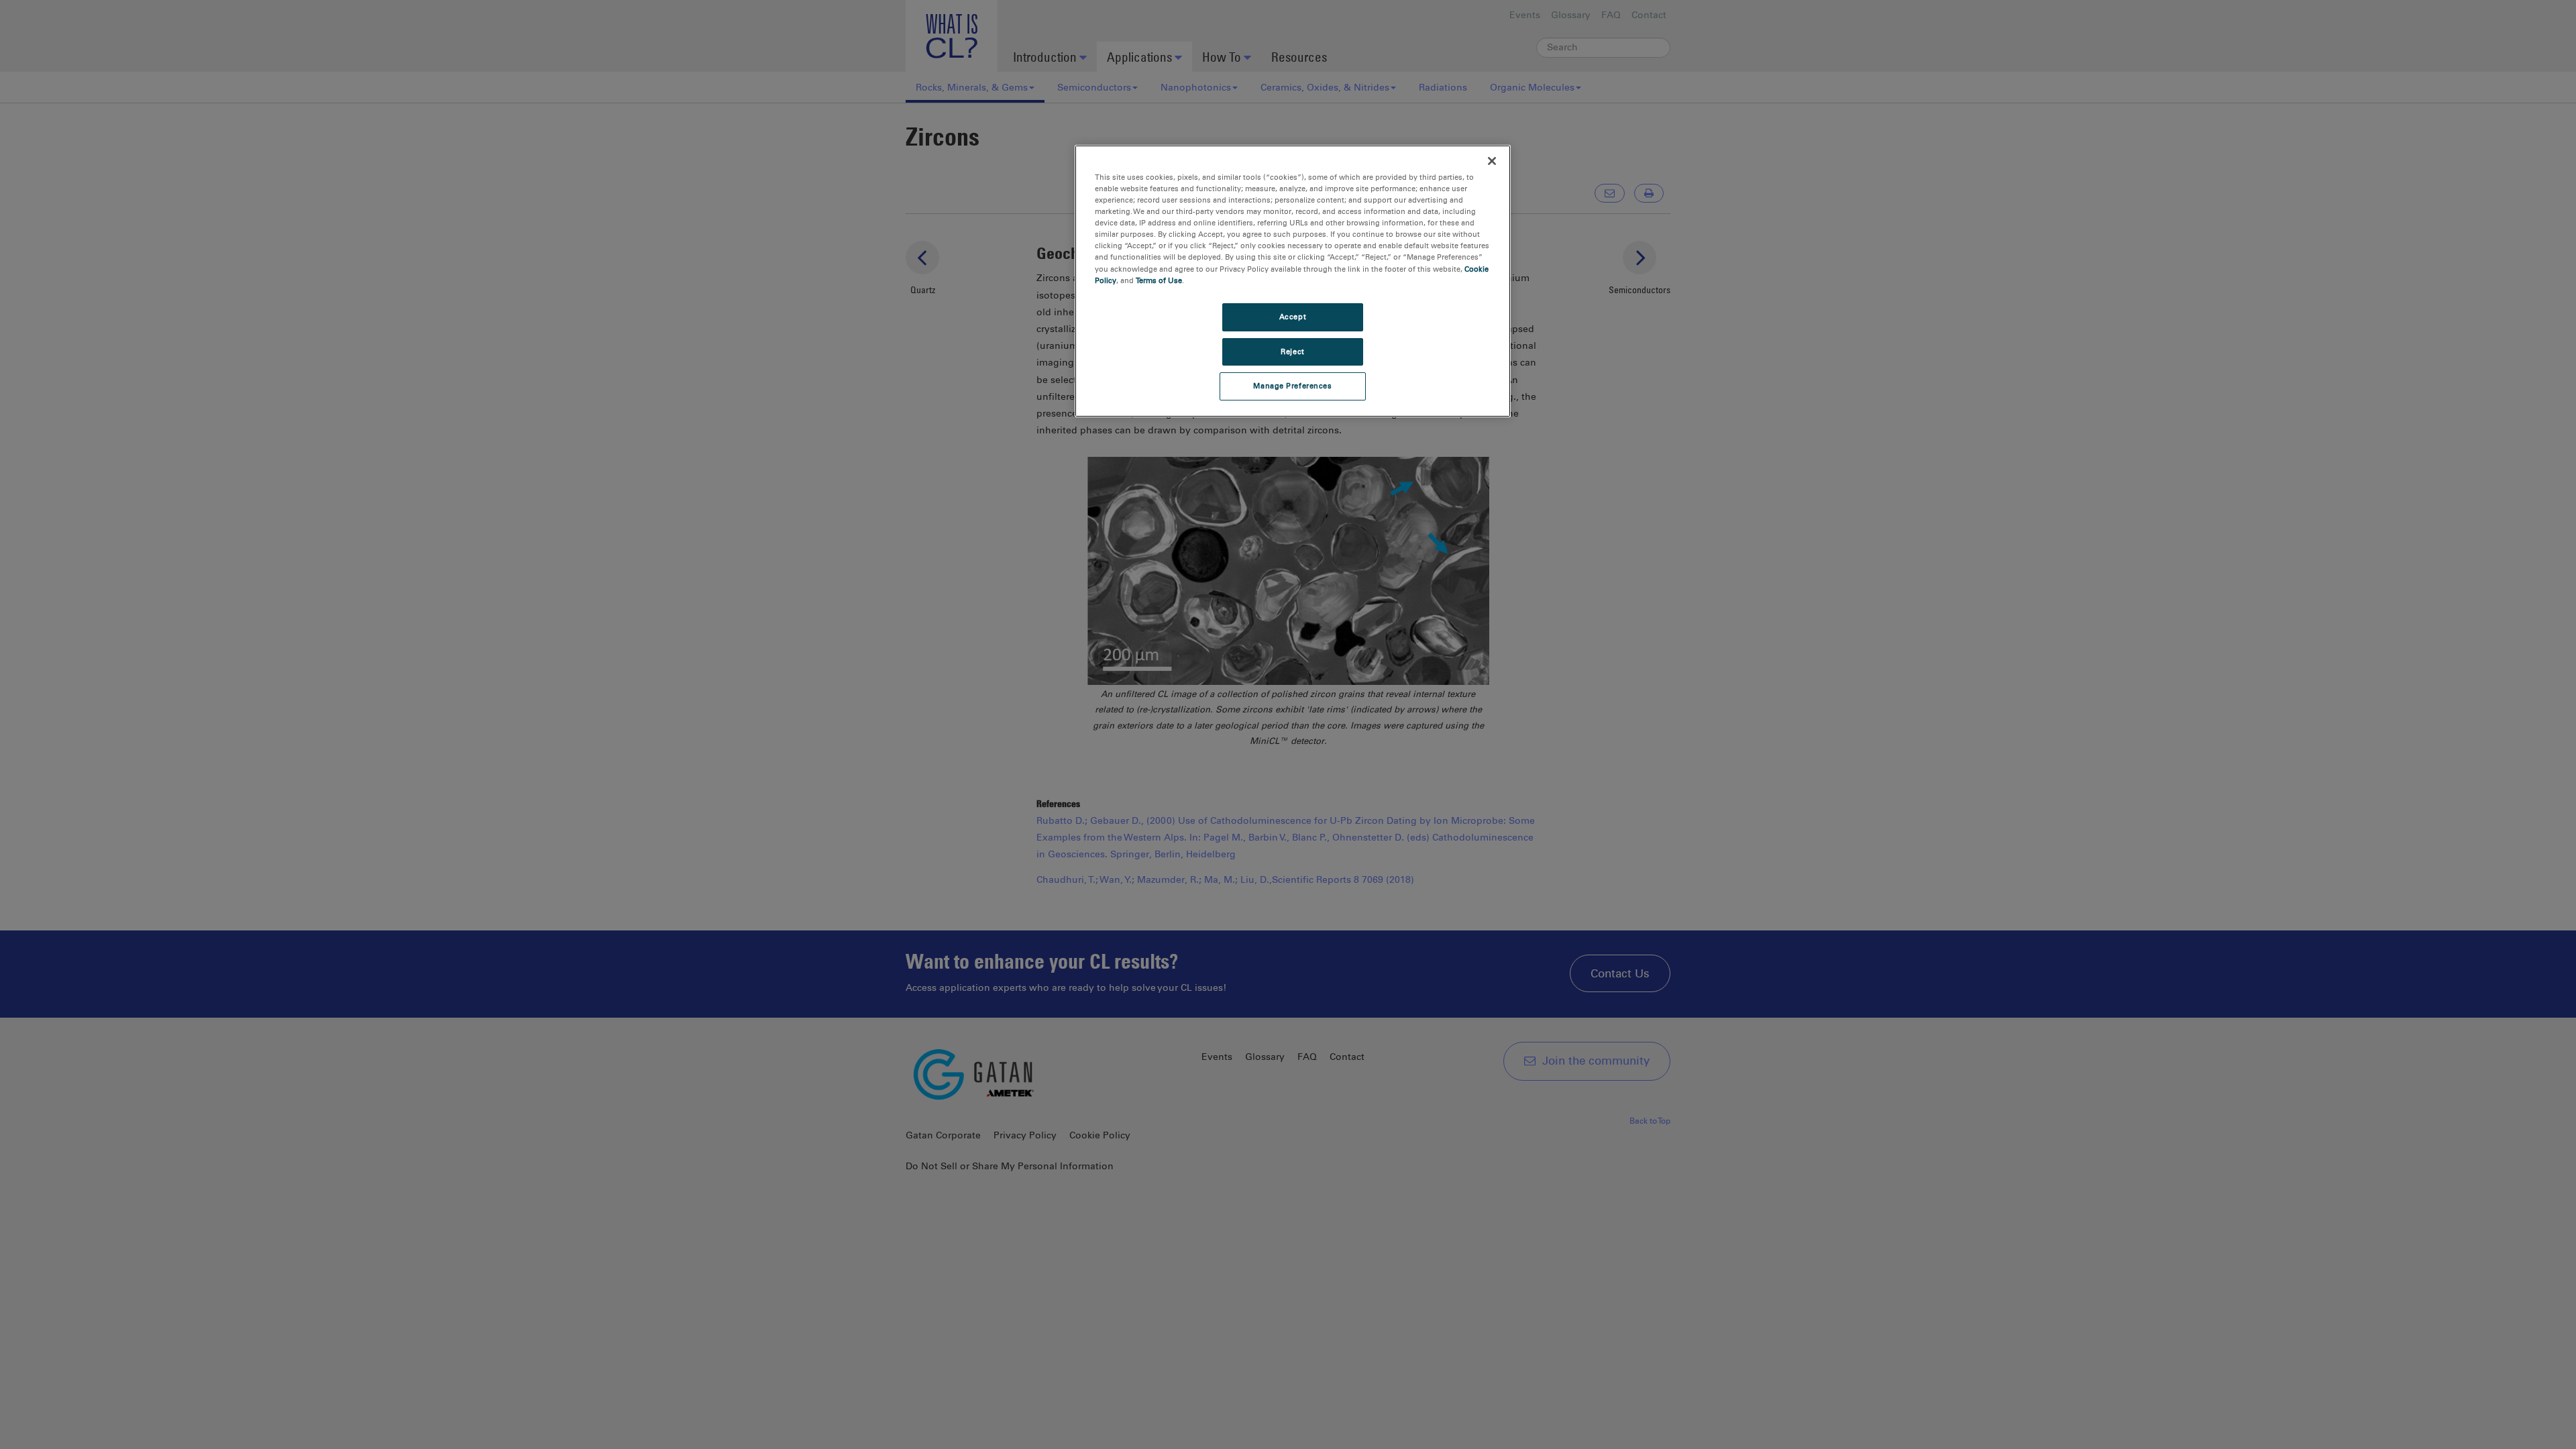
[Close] (1492, 161)
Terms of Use (1159, 280)
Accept (1293, 317)
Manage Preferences (1292, 386)
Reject (1292, 352)
